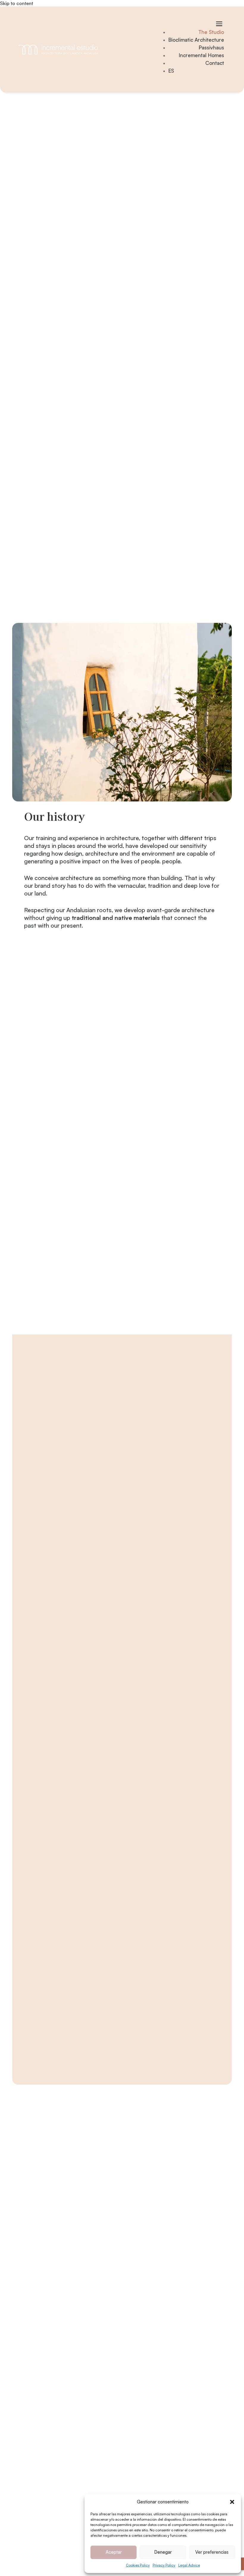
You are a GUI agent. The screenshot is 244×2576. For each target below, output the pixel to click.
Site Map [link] (27, 2522)
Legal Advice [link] (189, 2565)
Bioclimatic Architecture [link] (196, 40)
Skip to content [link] (17, 3)
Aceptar (114, 2552)
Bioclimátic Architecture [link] (45, 2438)
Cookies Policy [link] (138, 2565)
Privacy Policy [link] (164, 2565)
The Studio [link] (211, 32)
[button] (232, 2502)
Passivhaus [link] (211, 47)
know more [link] (57, 1818)
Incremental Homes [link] (201, 55)
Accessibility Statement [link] (44, 2530)
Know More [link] (57, 1575)
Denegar (163, 2552)
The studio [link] (29, 2430)
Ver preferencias (212, 2552)
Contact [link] (215, 63)
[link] (58, 50)
